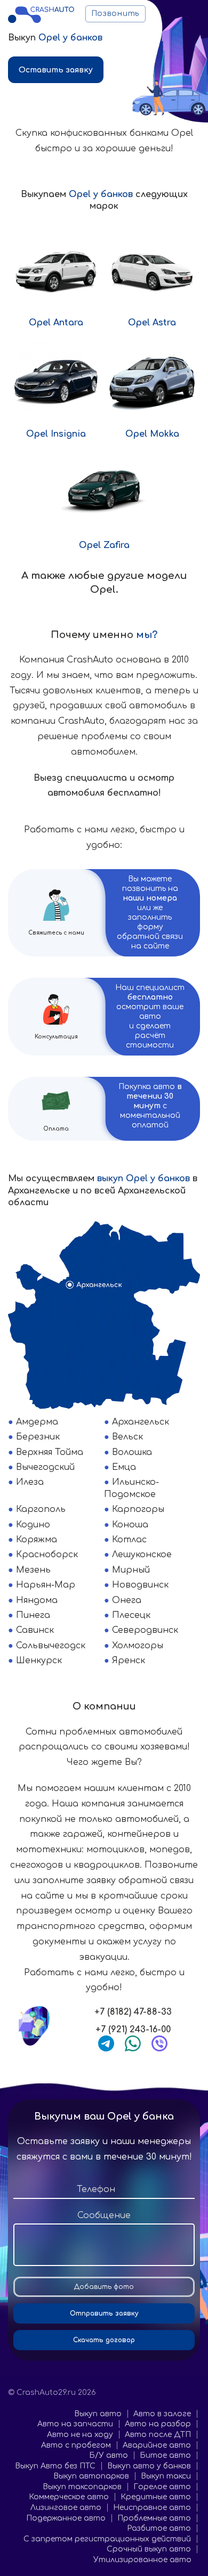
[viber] (159, 2043)
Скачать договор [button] (104, 2340)
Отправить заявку (104, 2313)
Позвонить (115, 14)
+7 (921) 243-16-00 (133, 2030)
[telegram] (106, 2043)
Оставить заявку (56, 70)
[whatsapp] (133, 2043)
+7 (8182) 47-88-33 (133, 2012)
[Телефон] (104, 2190)
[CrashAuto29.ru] (41, 14)
